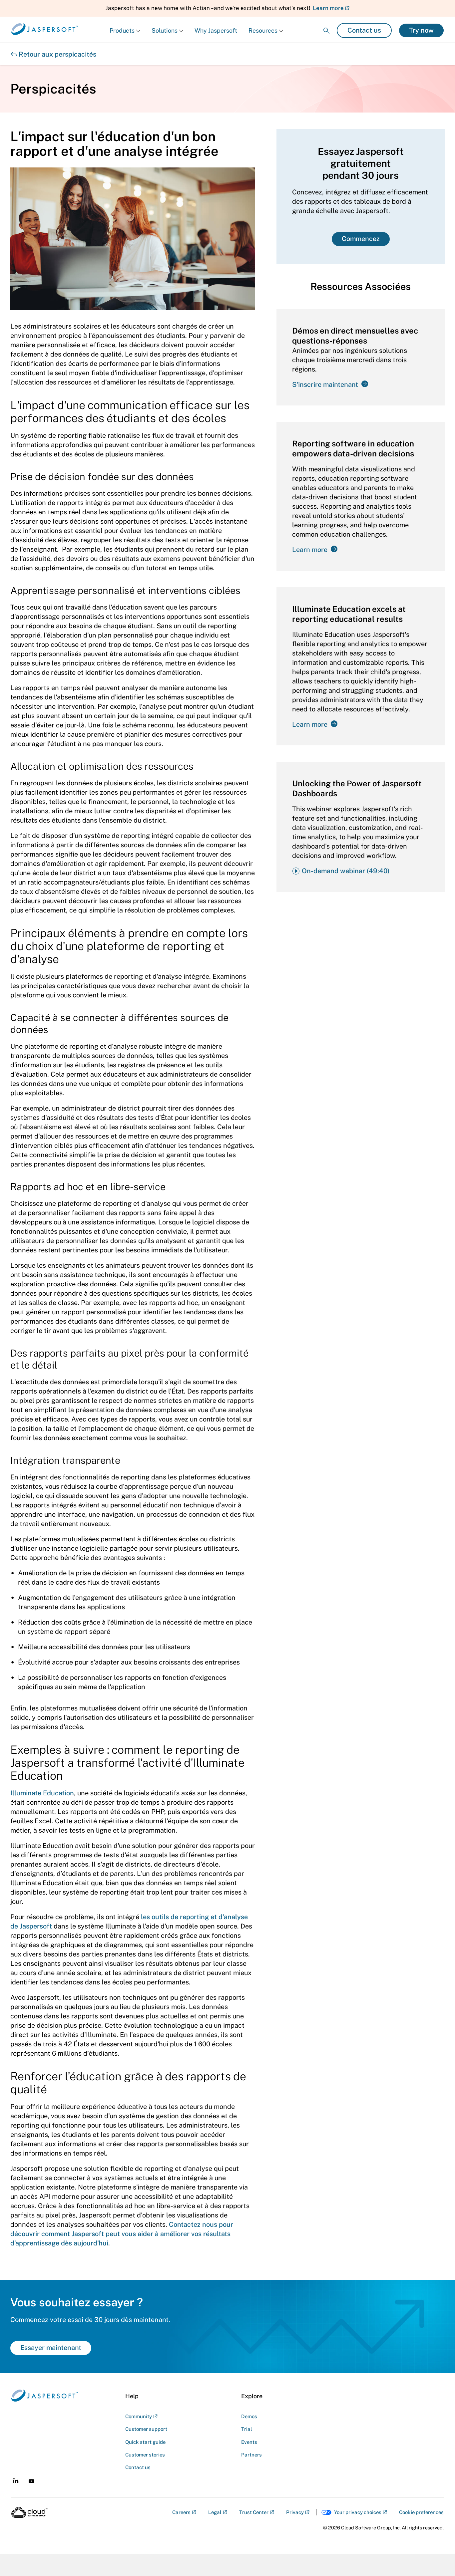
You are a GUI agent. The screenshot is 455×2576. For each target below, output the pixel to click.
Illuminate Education (42, 1793)
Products (122, 30)
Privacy (295, 2512)
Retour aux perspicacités (53, 54)
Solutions (165, 30)
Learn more (328, 8)
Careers (181, 2512)
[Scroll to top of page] (437, 2557)
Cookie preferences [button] (421, 2512)
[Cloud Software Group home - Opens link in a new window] (29, 2512)
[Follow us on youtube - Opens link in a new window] (31, 2481)
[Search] (326, 25)
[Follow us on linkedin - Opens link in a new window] (16, 2481)
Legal (215, 2512)
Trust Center (254, 2512)
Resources (263, 30)
